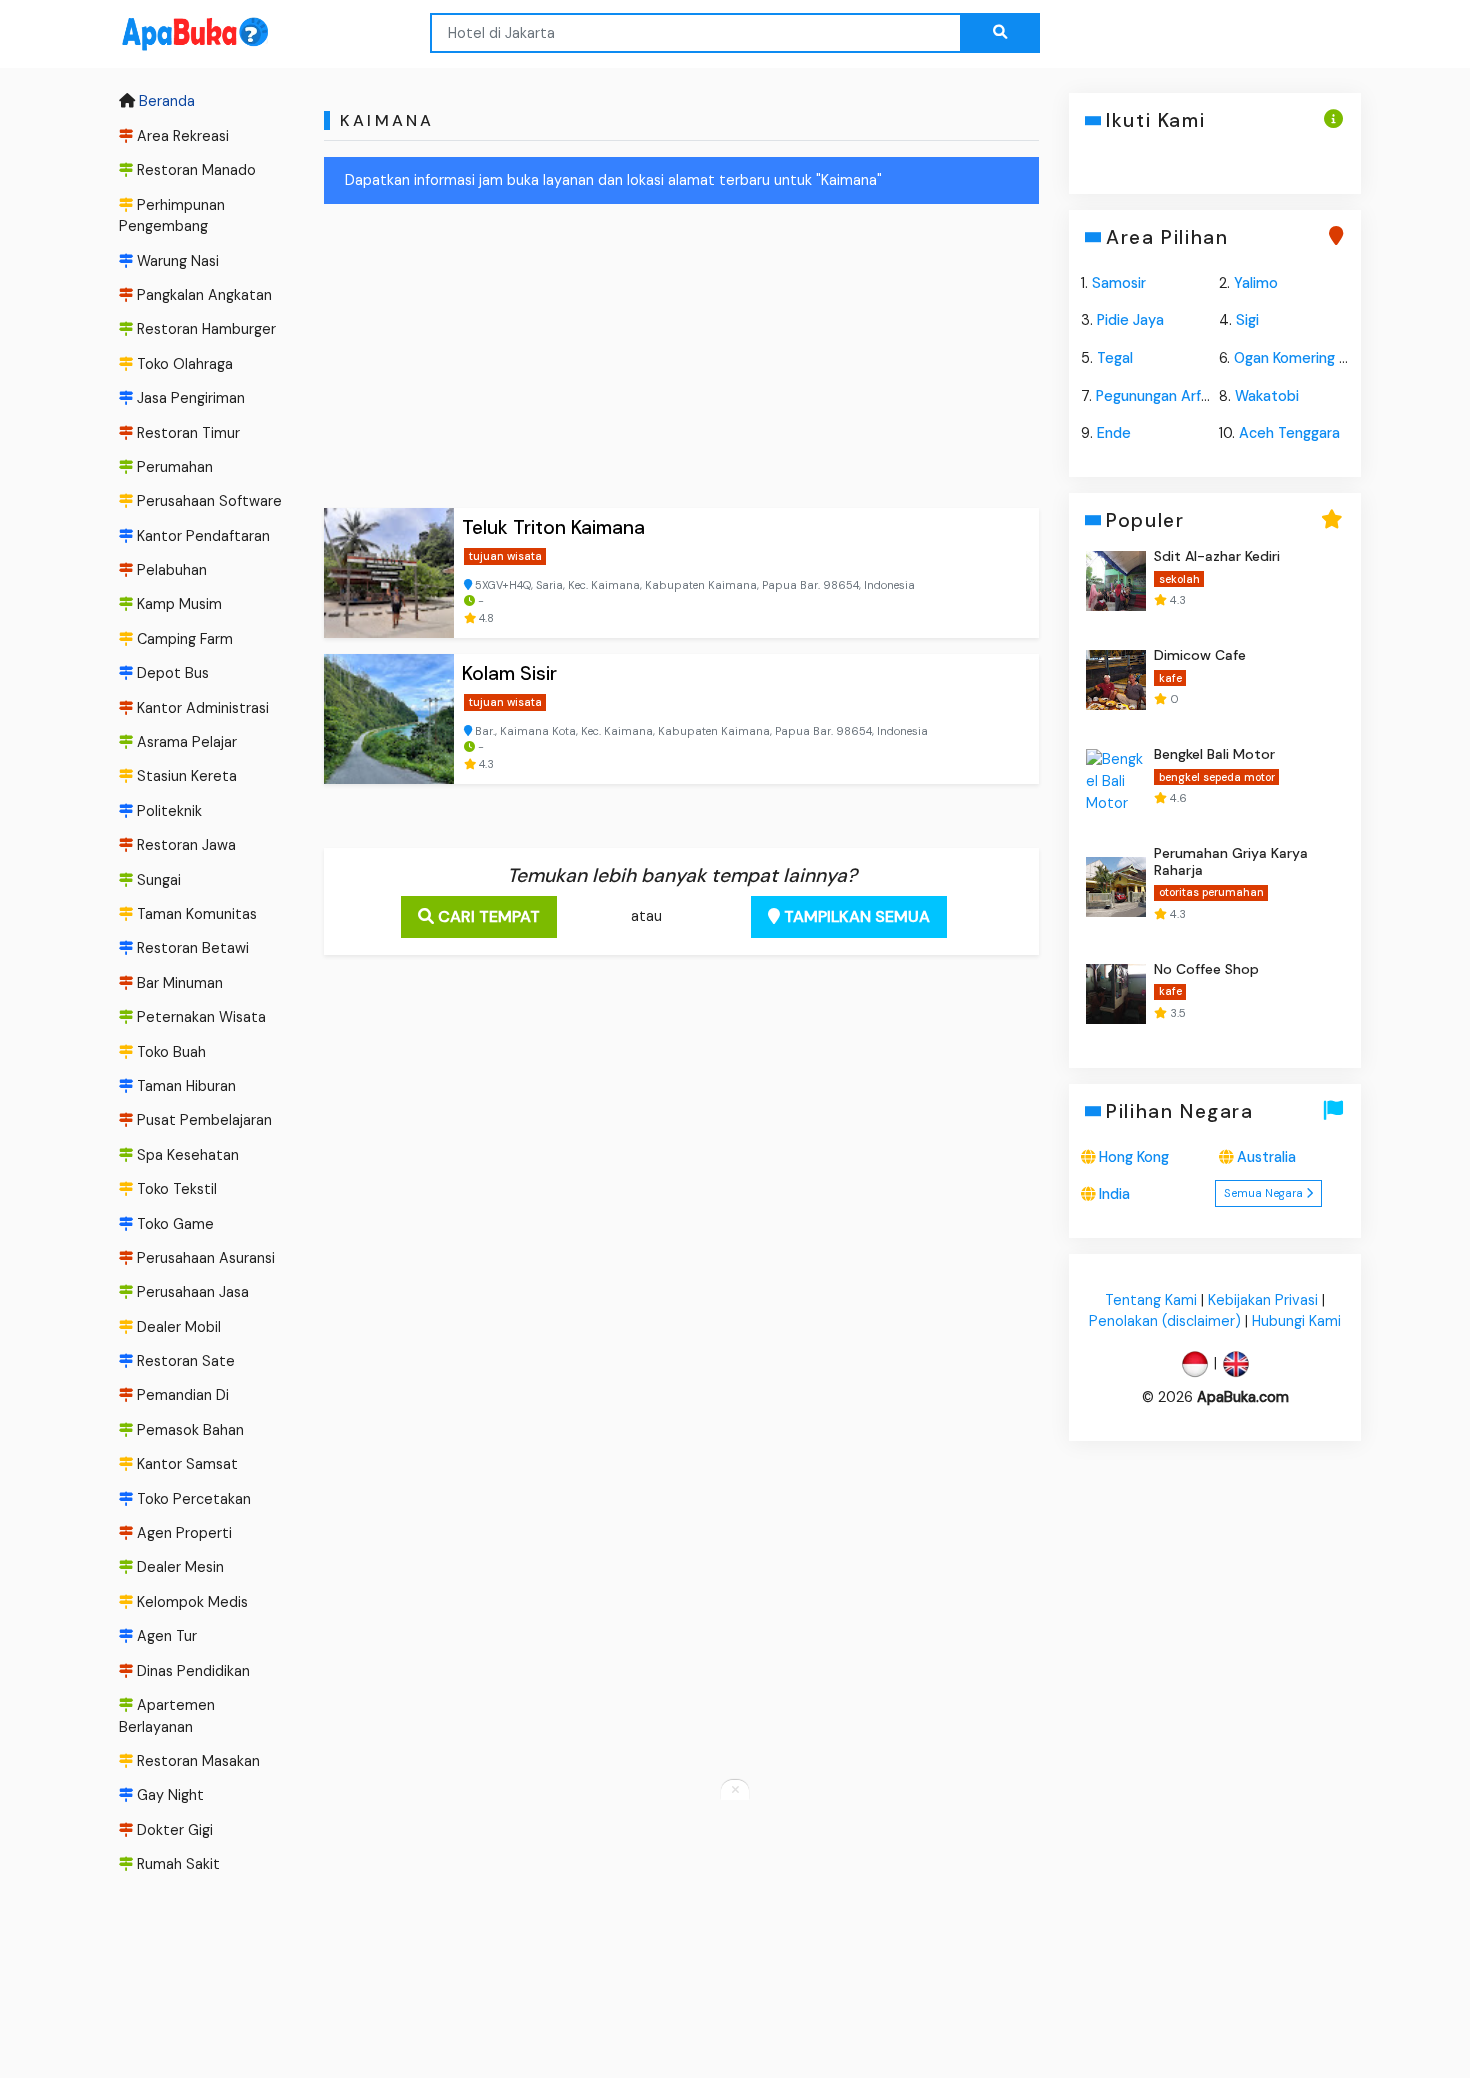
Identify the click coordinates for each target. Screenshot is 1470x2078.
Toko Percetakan (192, 1499)
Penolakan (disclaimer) (1165, 1322)
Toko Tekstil (175, 1189)
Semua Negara (1265, 1193)
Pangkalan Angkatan (202, 295)
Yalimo (1256, 283)
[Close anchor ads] (735, 1791)
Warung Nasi (176, 261)
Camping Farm (183, 639)
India (1114, 1194)
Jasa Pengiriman (189, 398)
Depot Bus (171, 673)
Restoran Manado (194, 170)
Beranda (165, 102)
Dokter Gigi (173, 1830)
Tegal (1115, 358)
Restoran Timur (186, 433)
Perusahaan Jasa (191, 1292)
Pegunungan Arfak (1156, 396)
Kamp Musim (177, 605)
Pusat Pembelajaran (202, 1120)
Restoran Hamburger (204, 329)
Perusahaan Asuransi (204, 1258)
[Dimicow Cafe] (1116, 680)
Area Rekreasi (181, 136)
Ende (1114, 433)
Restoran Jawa (184, 845)
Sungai (157, 880)
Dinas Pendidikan (191, 1671)
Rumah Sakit (176, 1864)
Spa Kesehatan (186, 1155)
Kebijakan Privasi (1263, 1300)
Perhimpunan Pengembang (172, 216)
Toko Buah (169, 1052)
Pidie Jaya (1130, 320)
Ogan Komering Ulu (1296, 358)
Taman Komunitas (195, 914)
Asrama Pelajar (185, 742)
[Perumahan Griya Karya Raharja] (1116, 887)
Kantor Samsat (185, 1464)
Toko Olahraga (183, 364)
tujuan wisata (505, 556)
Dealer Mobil (177, 1327)
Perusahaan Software (207, 501)
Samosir (1119, 283)
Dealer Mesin (178, 1568)
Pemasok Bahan (188, 1430)
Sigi (1247, 320)
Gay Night (168, 1796)
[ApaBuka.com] (169, 34)
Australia (1266, 1157)
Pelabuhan (170, 570)
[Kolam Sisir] (389, 719)
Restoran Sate (184, 1361)
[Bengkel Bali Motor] (1116, 779)
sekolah (1178, 579)
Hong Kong (1134, 1157)
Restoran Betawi (191, 949)
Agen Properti (182, 1533)
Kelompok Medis (190, 1602)
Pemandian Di (181, 1396)
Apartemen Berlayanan (167, 1716)
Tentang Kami (1151, 1300)
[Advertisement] (681, 360)
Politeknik (167, 811)
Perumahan (173, 467)
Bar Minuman (178, 983)
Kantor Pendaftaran (201, 536)
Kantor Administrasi (201, 708)
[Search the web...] (1000, 33)
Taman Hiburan (184, 1086)
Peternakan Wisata (199, 1017)
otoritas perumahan (1210, 893)
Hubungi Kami (1296, 1322)
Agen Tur (165, 1636)
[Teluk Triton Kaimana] (389, 573)
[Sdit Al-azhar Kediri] (1116, 581)
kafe (1169, 678)
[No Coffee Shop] (1116, 994)
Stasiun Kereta (185, 777)
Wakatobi (1267, 396)
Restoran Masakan (196, 1761)
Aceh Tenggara (1289, 433)
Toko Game (173, 1224)
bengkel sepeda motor (1216, 777)
